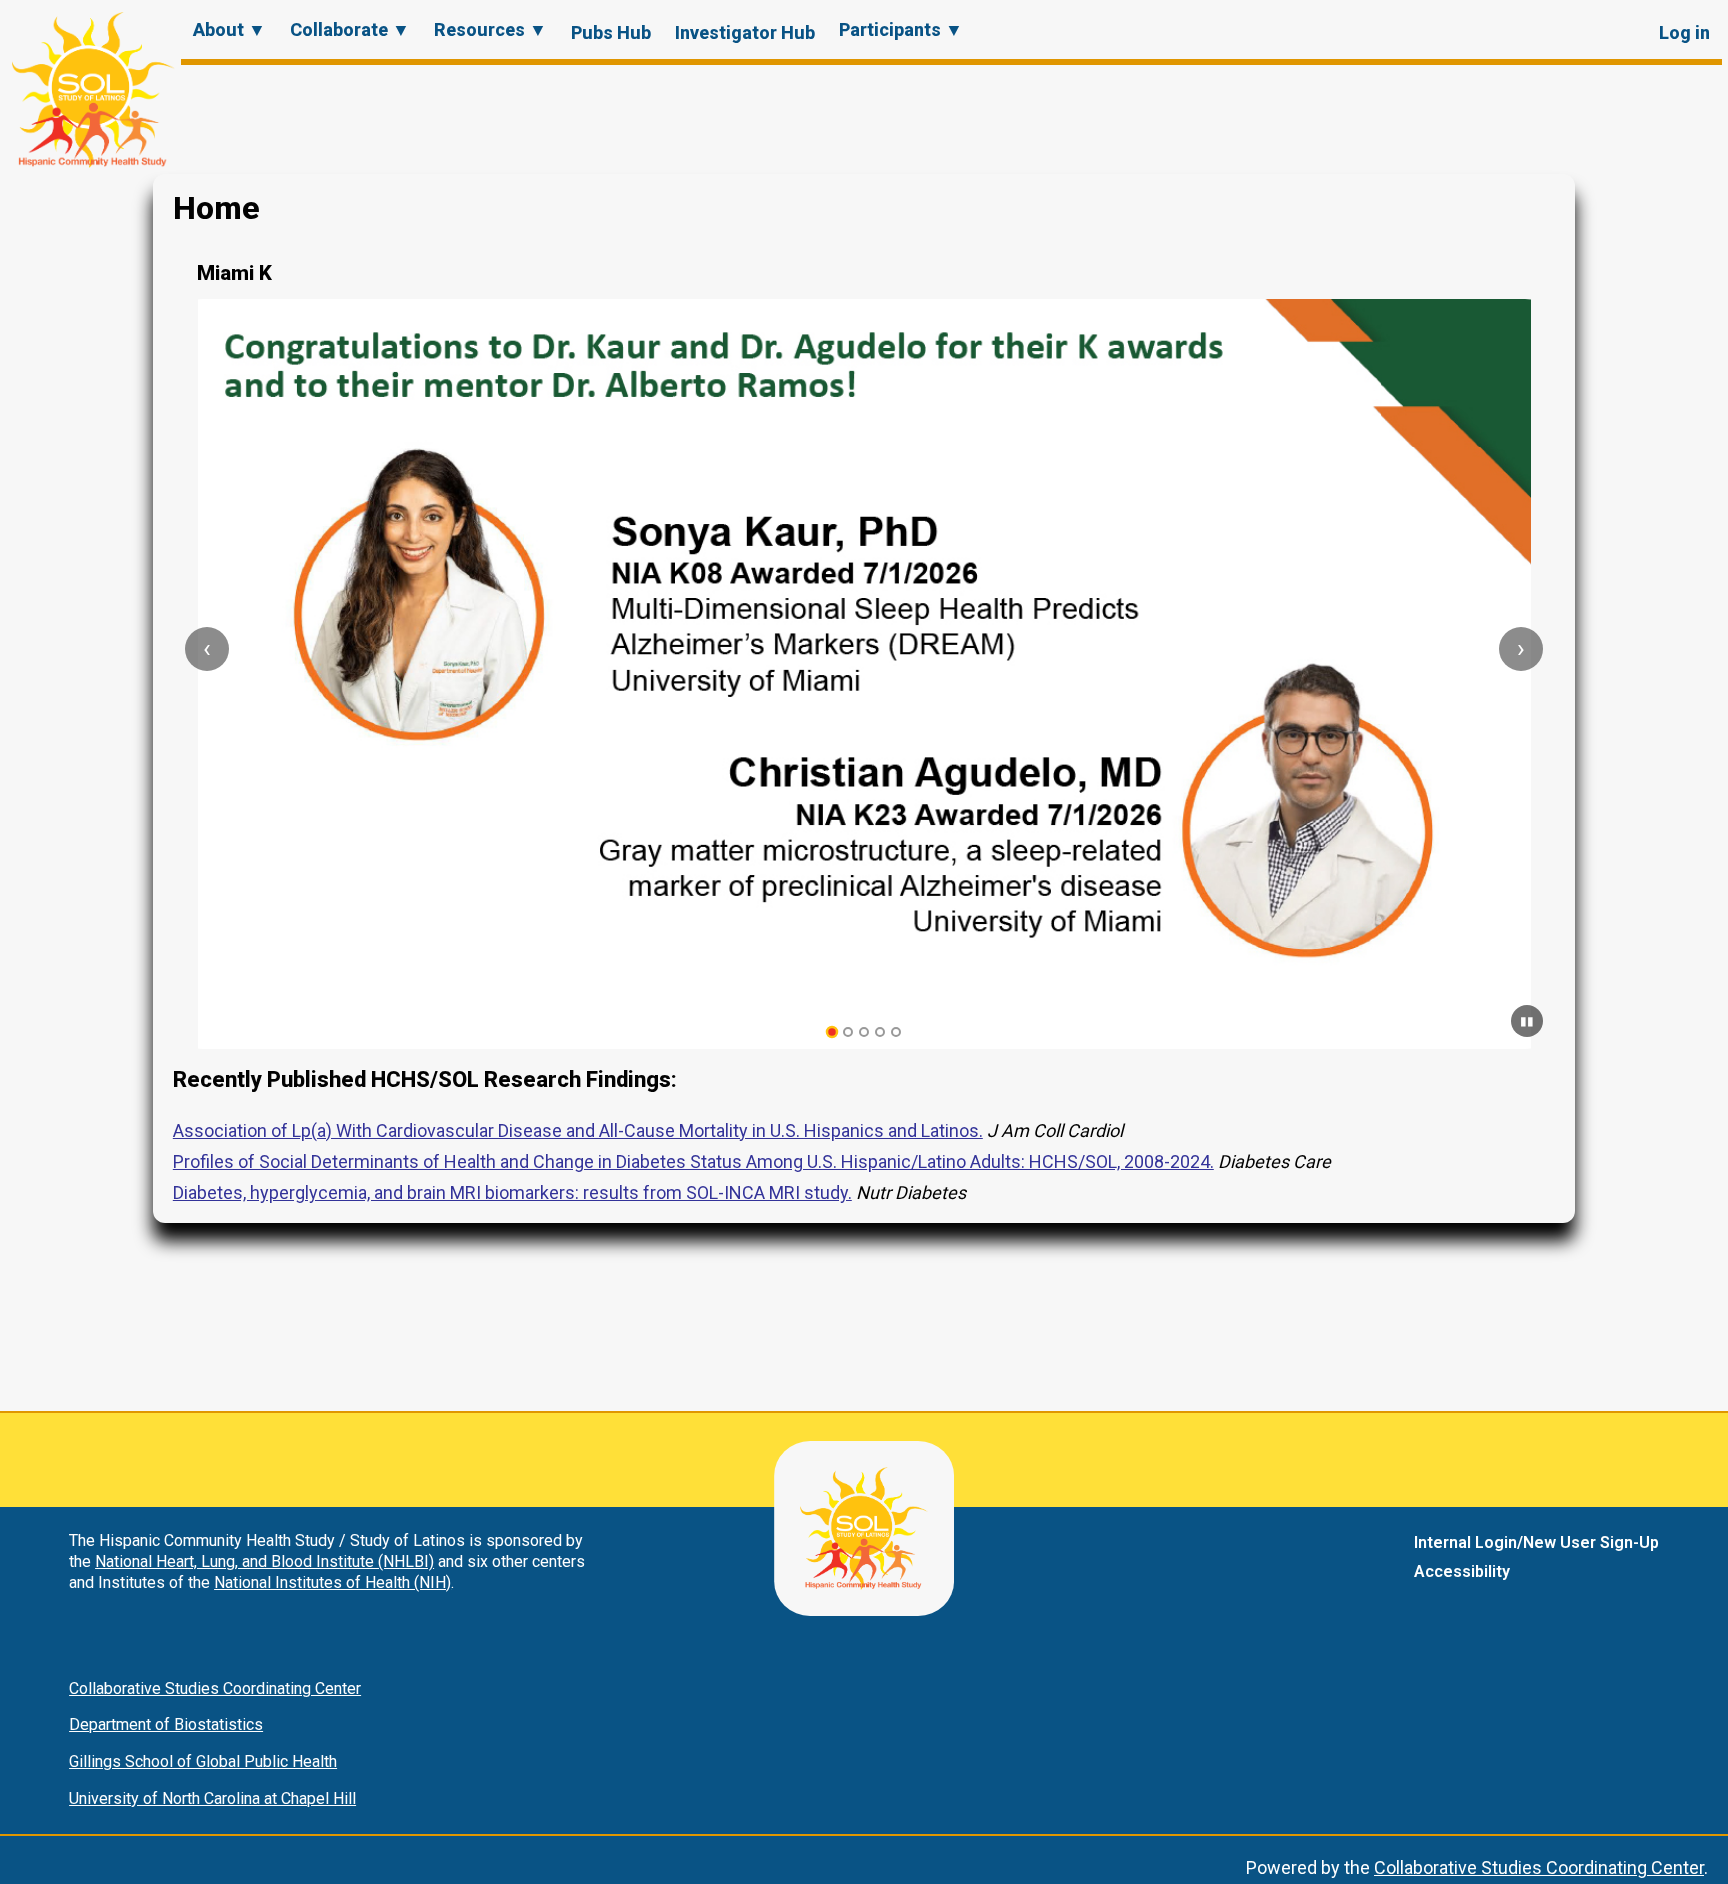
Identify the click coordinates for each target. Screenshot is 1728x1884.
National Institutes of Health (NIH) (332, 1582)
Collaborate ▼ (350, 29)
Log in (1684, 32)
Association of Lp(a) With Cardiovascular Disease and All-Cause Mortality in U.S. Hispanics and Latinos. (578, 1130)
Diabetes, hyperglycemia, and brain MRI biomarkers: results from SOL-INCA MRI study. (512, 1192)
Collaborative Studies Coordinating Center (215, 1688)
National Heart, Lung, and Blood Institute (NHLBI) (264, 1561)
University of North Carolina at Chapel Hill (212, 1798)
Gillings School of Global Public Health (203, 1761)
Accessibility (1462, 1571)
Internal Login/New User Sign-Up (1536, 1542)
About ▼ (229, 29)
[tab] (832, 1032)
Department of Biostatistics (166, 1724)
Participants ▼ (901, 29)
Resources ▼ (490, 29)
